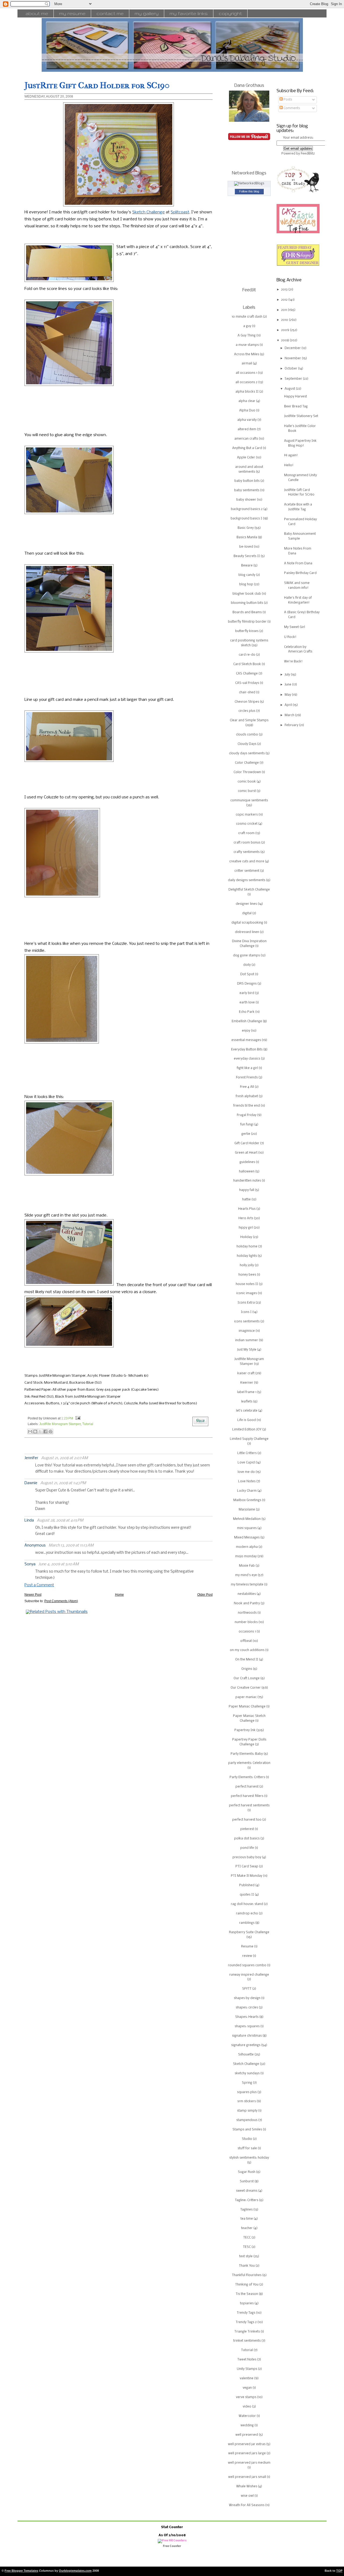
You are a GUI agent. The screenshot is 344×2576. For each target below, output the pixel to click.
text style (246, 2256)
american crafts (246, 439)
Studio (247, 2139)
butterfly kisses (247, 631)
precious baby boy (247, 1857)
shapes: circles (247, 2008)
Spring (247, 2083)
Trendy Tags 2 (246, 2322)
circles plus (247, 711)
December (293, 348)
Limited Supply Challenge (249, 1439)
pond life (247, 1848)
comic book (247, 782)
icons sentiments (247, 1322)
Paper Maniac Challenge (247, 1707)
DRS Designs (247, 984)
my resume (72, 13)
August (290, 389)
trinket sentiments (247, 2341)
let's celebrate (247, 1411)
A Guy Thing (247, 336)
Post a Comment (39, 1585)
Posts (287, 100)
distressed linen (247, 932)
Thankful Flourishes (247, 2275)
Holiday (246, 1237)
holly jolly (247, 1265)
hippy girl (246, 1228)
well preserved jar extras (247, 2444)
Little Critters (247, 1453)
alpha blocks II (247, 392)
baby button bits (247, 481)
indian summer (247, 1340)
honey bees (247, 1275)
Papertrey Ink (245, 1730)
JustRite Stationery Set (301, 416)
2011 (284, 310)
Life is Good (247, 1420)
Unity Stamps (247, 2369)
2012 (285, 300)
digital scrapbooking (247, 923)
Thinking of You (247, 2285)
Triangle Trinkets (247, 2332)
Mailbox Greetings (247, 1500)
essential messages (246, 1040)
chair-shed (247, 693)
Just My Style (247, 1350)
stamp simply (247, 2111)
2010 (285, 320)
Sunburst (247, 2182)
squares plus (247, 2092)
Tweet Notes (247, 2360)
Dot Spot (247, 974)
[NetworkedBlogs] (249, 184)
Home (119, 1595)
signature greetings (246, 2045)
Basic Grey (246, 528)
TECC (247, 2238)
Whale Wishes (247, 2487)
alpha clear (247, 401)
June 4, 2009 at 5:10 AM (59, 1564)
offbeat (246, 1641)
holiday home (247, 1247)
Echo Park (247, 1012)
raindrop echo (247, 1914)
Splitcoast (180, 212)
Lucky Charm (247, 1491)
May (288, 695)
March (290, 715)
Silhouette (246, 2055)
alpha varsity (247, 420)
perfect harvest (247, 1787)
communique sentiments (249, 801)
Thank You (247, 2266)
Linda (29, 1521)
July (288, 675)
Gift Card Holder (247, 1143)
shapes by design (247, 1998)
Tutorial (88, 1424)
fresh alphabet (247, 1096)
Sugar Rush (247, 2172)
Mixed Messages (247, 1538)
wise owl (247, 2496)
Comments (291, 108)
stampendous (247, 2120)
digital (247, 913)
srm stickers (247, 2101)
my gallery (147, 13)
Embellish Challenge (247, 1021)
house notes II (247, 1284)
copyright (230, 13)
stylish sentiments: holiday (249, 2158)
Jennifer (31, 1458)
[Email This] (30, 1431)
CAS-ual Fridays (247, 683)
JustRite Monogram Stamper (60, 1424)
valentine (247, 2378)
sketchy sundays (247, 2073)
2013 (285, 290)
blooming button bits (247, 603)
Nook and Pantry (247, 1603)
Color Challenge (247, 763)
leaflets (247, 1402)
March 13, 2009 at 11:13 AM (71, 1546)
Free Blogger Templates (21, 2571)
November (293, 358)
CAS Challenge (247, 674)
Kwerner (247, 1383)
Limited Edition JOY (247, 1430)
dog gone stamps (246, 956)
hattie (246, 1200)
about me (37, 13)
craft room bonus (247, 843)
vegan (247, 2388)
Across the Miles (247, 354)
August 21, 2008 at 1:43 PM (63, 1483)
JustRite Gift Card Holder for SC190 (97, 85)
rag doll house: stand (247, 1904)
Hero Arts (246, 1218)
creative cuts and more (247, 862)
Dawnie (31, 1483)
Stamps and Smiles (247, 2130)
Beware (247, 566)
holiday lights (247, 1256)
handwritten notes (247, 1181)
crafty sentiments (247, 852)
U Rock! (290, 637)
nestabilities (247, 1594)
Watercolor (247, 2416)
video (247, 2407)
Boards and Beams (247, 612)
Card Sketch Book (247, 664)
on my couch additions (247, 1650)
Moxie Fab (247, 1566)
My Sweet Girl (295, 627)
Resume (247, 1947)
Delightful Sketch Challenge (249, 890)
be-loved (246, 547)
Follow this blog (249, 191)
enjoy (246, 1031)
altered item (247, 429)
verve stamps (246, 2397)
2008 (285, 340)
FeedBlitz (308, 154)
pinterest (247, 1829)
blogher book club (247, 594)
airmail (247, 364)
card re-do (247, 655)
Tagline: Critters (247, 2200)
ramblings (247, 1923)
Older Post (205, 1595)
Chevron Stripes (247, 702)
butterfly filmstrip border (247, 622)
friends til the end (247, 1106)
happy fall (247, 1190)
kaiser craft (246, 1373)
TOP (339, 2571)
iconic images (247, 1293)
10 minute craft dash (247, 317)
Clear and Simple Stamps (249, 720)
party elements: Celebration (249, 1763)
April (289, 705)
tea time (247, 2219)
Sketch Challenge (148, 212)
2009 (286, 330)
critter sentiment (247, 871)
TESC (247, 2247)
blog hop (246, 584)
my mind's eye (246, 1575)
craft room (246, 833)
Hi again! (291, 455)
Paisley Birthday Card (300, 573)
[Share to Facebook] (45, 1431)
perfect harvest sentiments (249, 1806)
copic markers (247, 815)
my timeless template (247, 1585)
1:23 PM (67, 1418)
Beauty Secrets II (247, 556)
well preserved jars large (247, 2453)
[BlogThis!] (35, 1431)
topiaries (247, 2304)
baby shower (246, 500)
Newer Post (33, 1595)
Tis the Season (247, 2294)
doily (247, 965)
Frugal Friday (247, 1115)
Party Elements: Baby (247, 1754)
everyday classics (247, 1059)
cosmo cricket (247, 824)
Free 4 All (247, 1087)
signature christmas (247, 2036)
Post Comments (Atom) (61, 1601)
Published (247, 1885)
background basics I (246, 519)
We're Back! (293, 662)
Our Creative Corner (246, 1688)
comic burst (247, 791)
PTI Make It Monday (247, 1876)
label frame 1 (247, 1392)
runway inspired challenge (249, 1975)
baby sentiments (247, 490)
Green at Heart (246, 1153)
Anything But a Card (247, 448)
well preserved (247, 2435)
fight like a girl (247, 1068)
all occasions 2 (246, 382)
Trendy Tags (246, 2313)
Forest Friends (247, 1078)
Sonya (30, 1564)
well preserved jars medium (249, 2463)
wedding (247, 2426)
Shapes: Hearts (247, 2017)
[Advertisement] (87, 1629)
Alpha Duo (247, 411)
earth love (247, 1003)
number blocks (246, 1622)
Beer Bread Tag (296, 407)
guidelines (247, 1162)
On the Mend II (247, 1660)
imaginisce (247, 1331)
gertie (246, 1134)
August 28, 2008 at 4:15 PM (60, 1521)
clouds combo (247, 735)
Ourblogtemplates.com (75, 2571)
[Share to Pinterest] (51, 1431)
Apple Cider (246, 458)
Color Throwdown (247, 772)
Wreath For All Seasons (247, 2505)
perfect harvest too (247, 1820)
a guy (247, 326)
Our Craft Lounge (247, 1678)
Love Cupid (246, 1463)
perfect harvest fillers (247, 1796)
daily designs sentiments (247, 880)
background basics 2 (247, 509)
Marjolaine (247, 1510)
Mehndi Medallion (247, 1519)
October (291, 369)
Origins (247, 1669)
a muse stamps (247, 345)
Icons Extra (246, 1303)
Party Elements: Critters (247, 1777)
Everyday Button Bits (247, 1050)
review (247, 1956)
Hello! (289, 465)
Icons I (246, 1312)
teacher (247, 2228)
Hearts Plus (247, 1209)
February (292, 725)
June (288, 685)
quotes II (247, 1895)
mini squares (247, 1528)
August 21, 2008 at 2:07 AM (64, 1458)
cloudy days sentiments (247, 754)
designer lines (246, 904)
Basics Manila (247, 537)
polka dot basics (247, 1839)
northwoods (247, 1613)
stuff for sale (247, 2148)
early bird (247, 993)
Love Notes (247, 1481)
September (294, 379)
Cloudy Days (247, 744)
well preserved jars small (247, 2477)
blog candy (247, 575)
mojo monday (246, 1556)
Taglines (246, 2210)
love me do (246, 1472)
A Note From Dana (298, 564)
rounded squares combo (247, 1965)
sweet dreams (247, 2191)
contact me (110, 13)
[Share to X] (40, 1431)
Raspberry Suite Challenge (249, 1932)
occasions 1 (247, 1632)
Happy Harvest (295, 397)
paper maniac (246, 1697)
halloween (247, 1172)
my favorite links (189, 13)
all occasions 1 (246, 373)
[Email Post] (77, 1418)
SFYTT (247, 1989)
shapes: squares (247, 2026)
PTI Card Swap (247, 1867)
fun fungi (247, 1125)
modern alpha (247, 1547)
